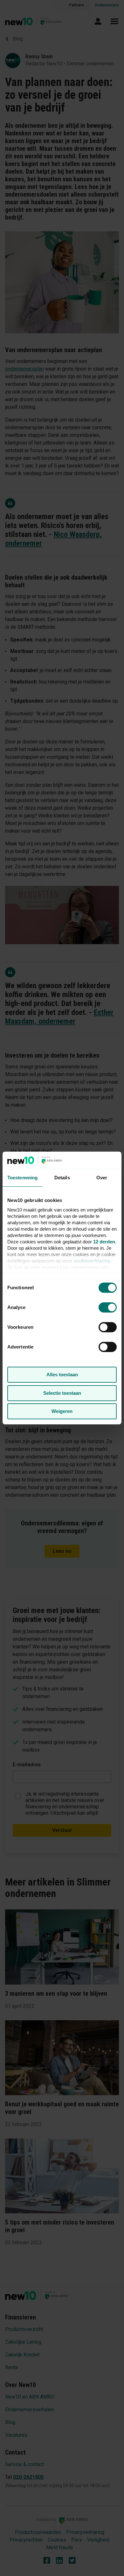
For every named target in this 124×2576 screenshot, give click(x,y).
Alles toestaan (62, 1375)
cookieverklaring (92, 1261)
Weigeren (62, 1411)
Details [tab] (62, 1178)
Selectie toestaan (62, 1393)
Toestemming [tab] (22, 1178)
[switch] (108, 1327)
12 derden (104, 1242)
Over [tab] (102, 1178)
